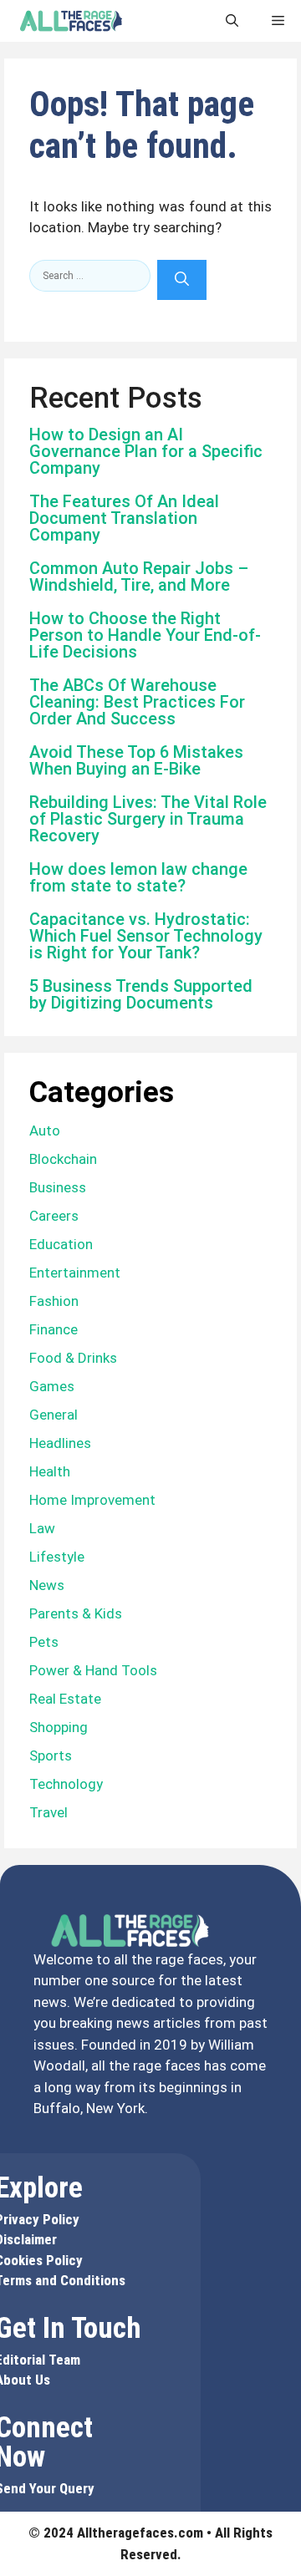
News (47, 1585)
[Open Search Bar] (232, 21)
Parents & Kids (76, 1613)
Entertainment (75, 1273)
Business (58, 1187)
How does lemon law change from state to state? (138, 877)
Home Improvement (92, 1500)
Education (61, 1244)
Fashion (54, 1301)
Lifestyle (57, 1557)
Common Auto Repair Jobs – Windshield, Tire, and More (139, 577)
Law (42, 1528)
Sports (51, 1755)
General (54, 1415)
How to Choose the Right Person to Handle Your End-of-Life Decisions (145, 635)
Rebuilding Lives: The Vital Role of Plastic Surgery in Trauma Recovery (148, 819)
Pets (44, 1642)
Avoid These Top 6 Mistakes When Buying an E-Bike (136, 760)
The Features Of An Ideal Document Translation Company (124, 518)
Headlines (60, 1443)
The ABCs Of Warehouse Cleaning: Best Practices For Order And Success (137, 702)
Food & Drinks (73, 1358)
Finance (54, 1329)
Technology (66, 1784)
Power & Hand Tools (93, 1670)
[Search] (182, 280)
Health (50, 1471)
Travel (48, 1812)
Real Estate (65, 1699)
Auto (45, 1130)
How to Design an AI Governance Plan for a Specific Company (146, 451)
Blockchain (63, 1159)
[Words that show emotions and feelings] (71, 21)
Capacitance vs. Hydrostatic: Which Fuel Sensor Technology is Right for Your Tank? (146, 936)
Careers (54, 1216)
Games (52, 1386)
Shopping (59, 1727)
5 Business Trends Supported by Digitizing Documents (141, 994)
